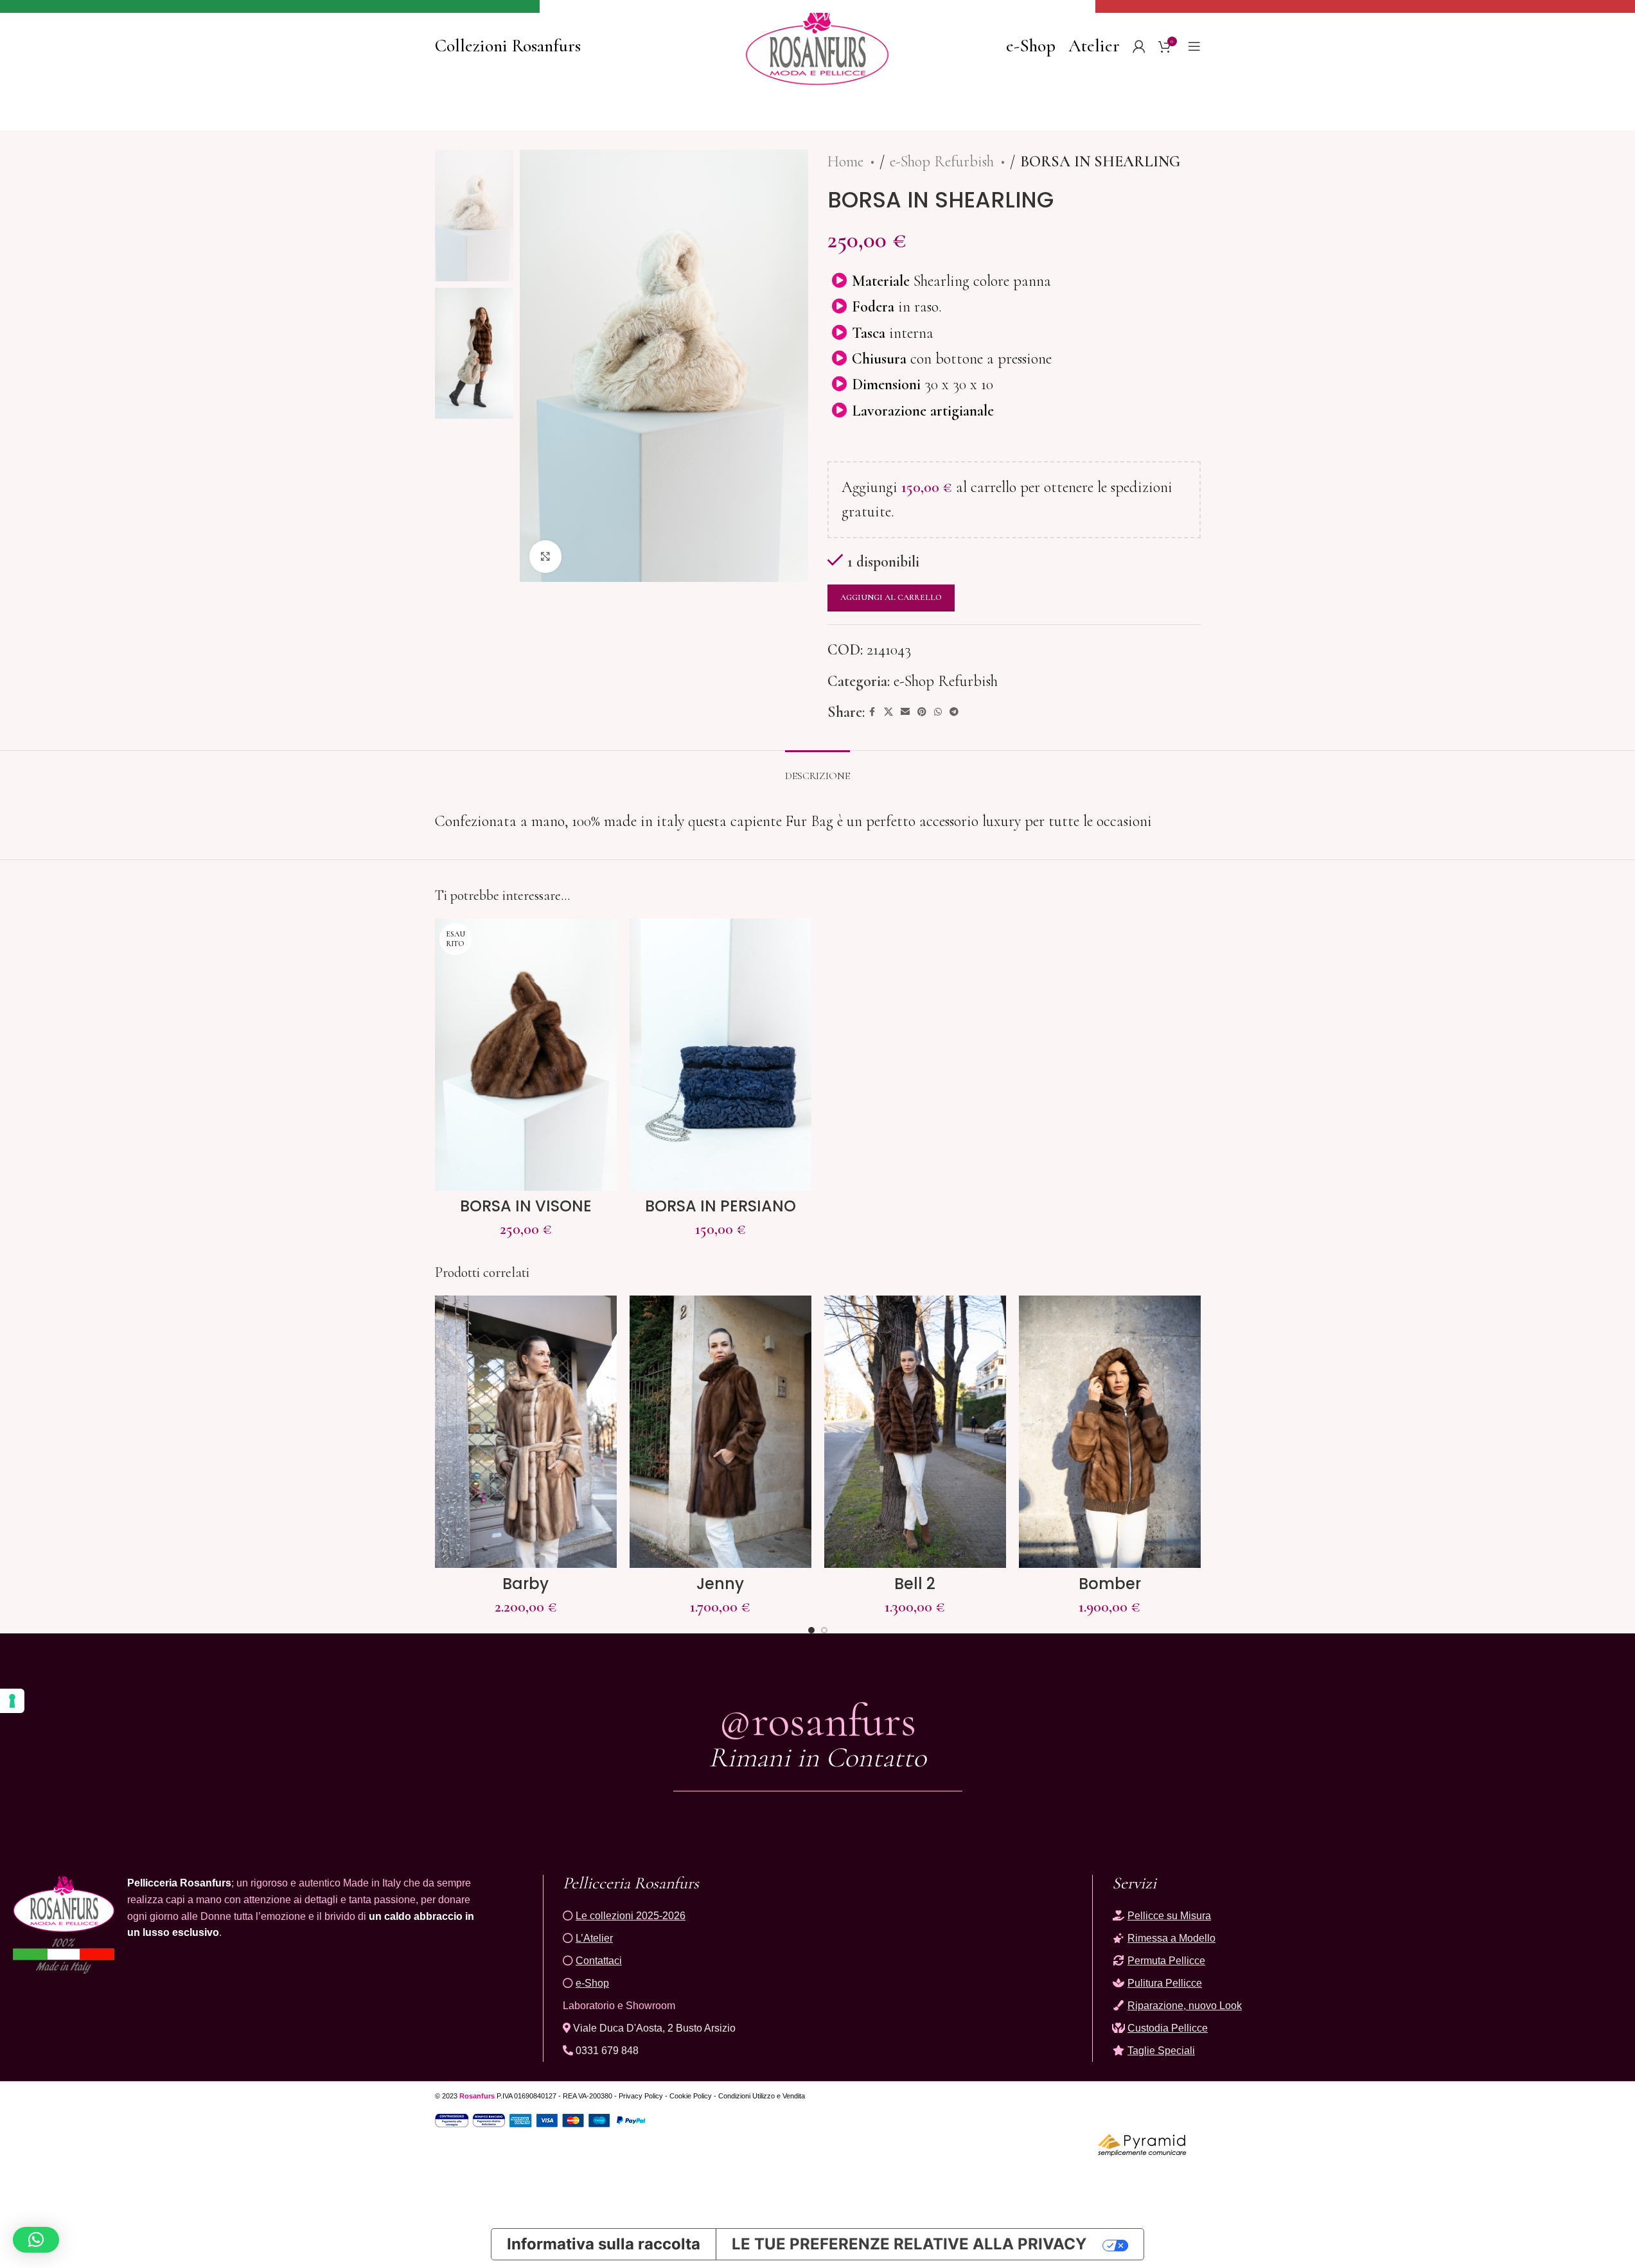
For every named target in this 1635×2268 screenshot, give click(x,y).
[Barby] (526, 1432)
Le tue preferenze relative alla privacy (909, 2244)
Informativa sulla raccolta (604, 2244)
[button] (36, 2240)
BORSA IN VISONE (526, 1206)
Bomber (1110, 1584)
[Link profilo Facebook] (872, 712)
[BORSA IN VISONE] (526, 1055)
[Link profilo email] (905, 712)
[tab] (817, 770)
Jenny (720, 1584)
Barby (526, 1584)
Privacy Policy (641, 2096)
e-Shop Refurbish (944, 162)
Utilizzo (764, 2096)
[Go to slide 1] (811, 1630)
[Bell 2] (915, 1432)
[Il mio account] (1139, 46)
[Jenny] (720, 1432)
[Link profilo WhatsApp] (938, 712)
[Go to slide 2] (824, 1630)
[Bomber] (1110, 1432)
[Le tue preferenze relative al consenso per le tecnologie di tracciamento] (12, 1701)
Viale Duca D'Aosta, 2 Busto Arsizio (653, 2028)
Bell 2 (915, 1584)
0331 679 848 (606, 2051)
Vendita (794, 2096)
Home (847, 162)
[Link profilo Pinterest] (922, 712)
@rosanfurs (817, 1720)
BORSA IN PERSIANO (720, 1206)
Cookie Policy (691, 2096)
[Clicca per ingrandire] (545, 556)
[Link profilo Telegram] (954, 712)
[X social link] (888, 712)
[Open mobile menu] (1194, 46)
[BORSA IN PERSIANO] (720, 1055)
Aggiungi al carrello (891, 597)
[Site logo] (817, 44)
